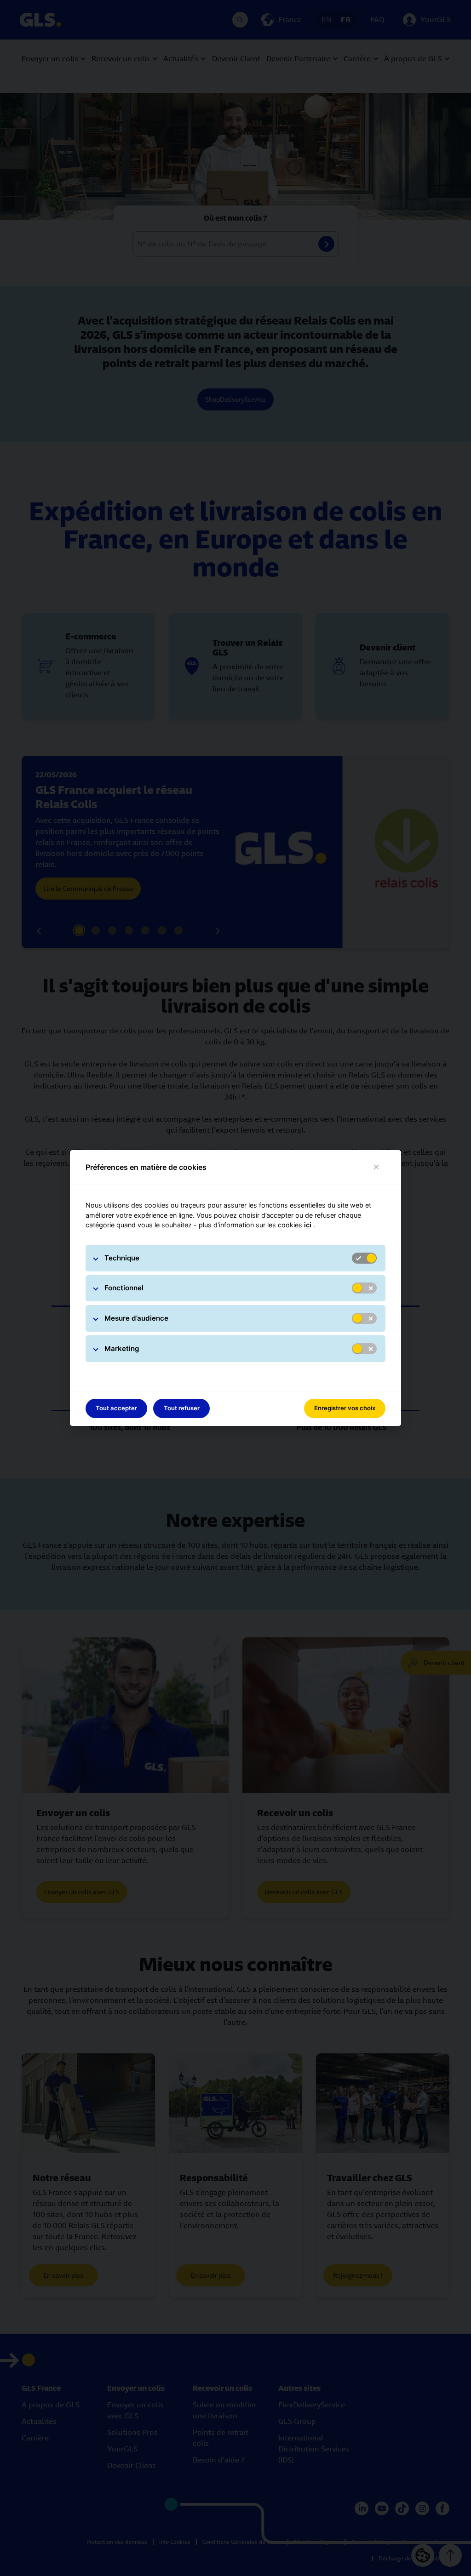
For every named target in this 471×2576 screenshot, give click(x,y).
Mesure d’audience (136, 1318)
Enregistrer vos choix (345, 1408)
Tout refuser (182, 1408)
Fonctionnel (124, 1288)
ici (308, 1225)
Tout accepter (116, 1408)
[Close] (376, 1167)
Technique (122, 1258)
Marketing (122, 1348)
